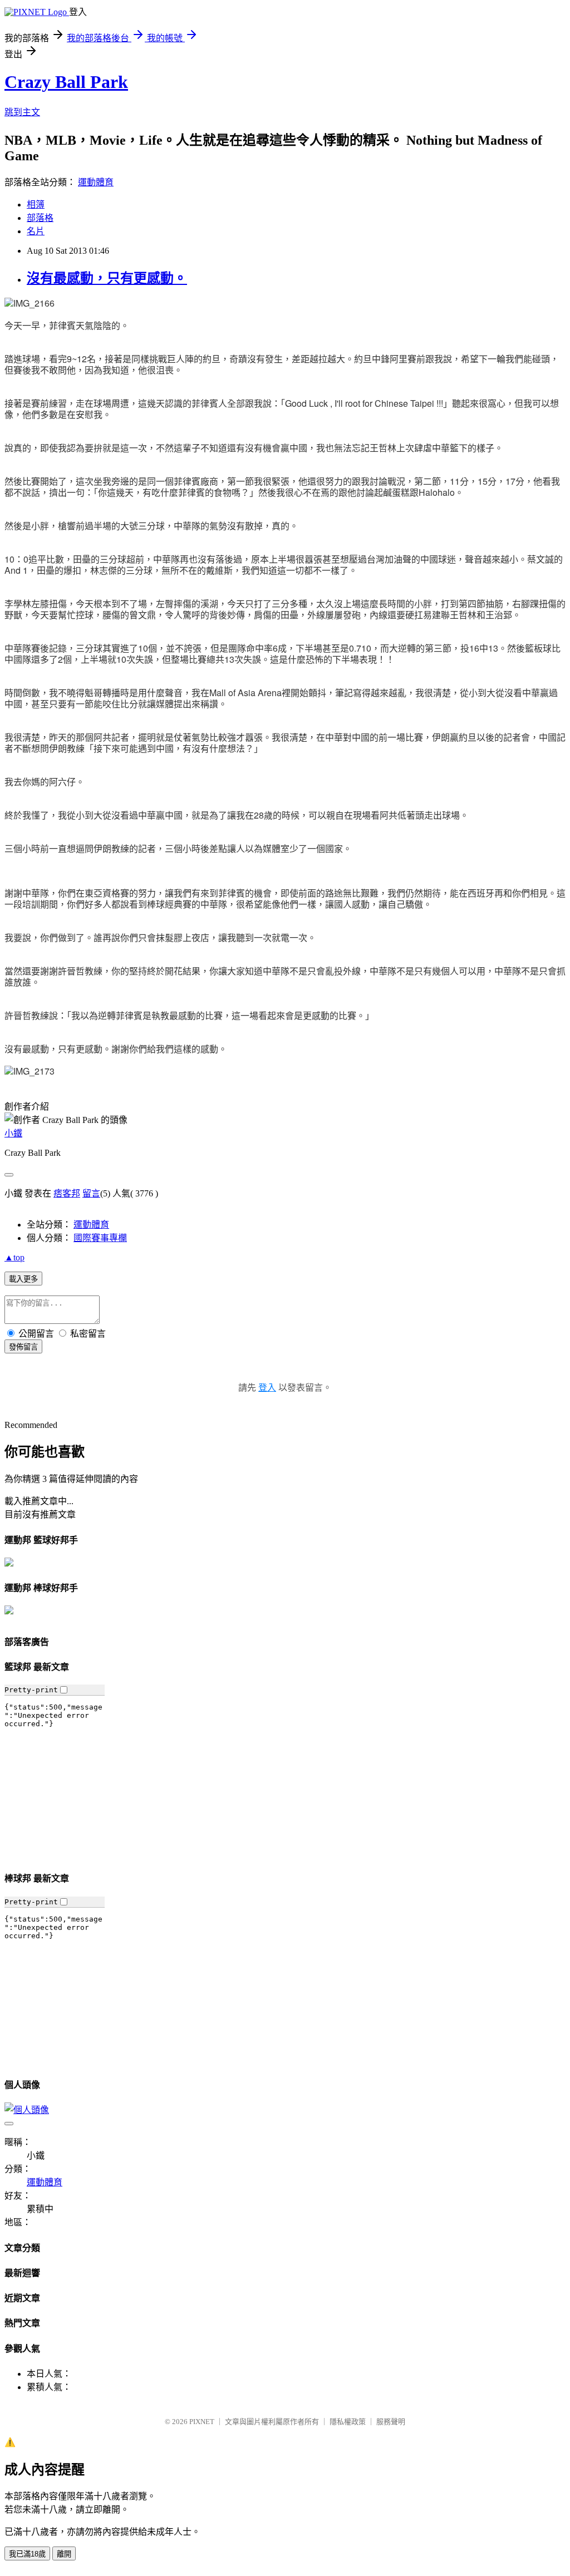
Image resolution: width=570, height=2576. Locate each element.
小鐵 (13, 1133)
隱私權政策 (348, 2422)
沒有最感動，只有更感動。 (107, 278)
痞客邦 (67, 1193)
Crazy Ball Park (66, 82)
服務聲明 (391, 2422)
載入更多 (23, 1279)
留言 (91, 1193)
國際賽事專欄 (100, 1238)
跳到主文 (22, 112)
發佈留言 (23, 1347)
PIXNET (202, 2422)
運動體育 (96, 182)
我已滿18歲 (27, 2554)
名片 (36, 231)
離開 (64, 2554)
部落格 (40, 218)
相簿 (36, 205)
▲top (14, 1257)
